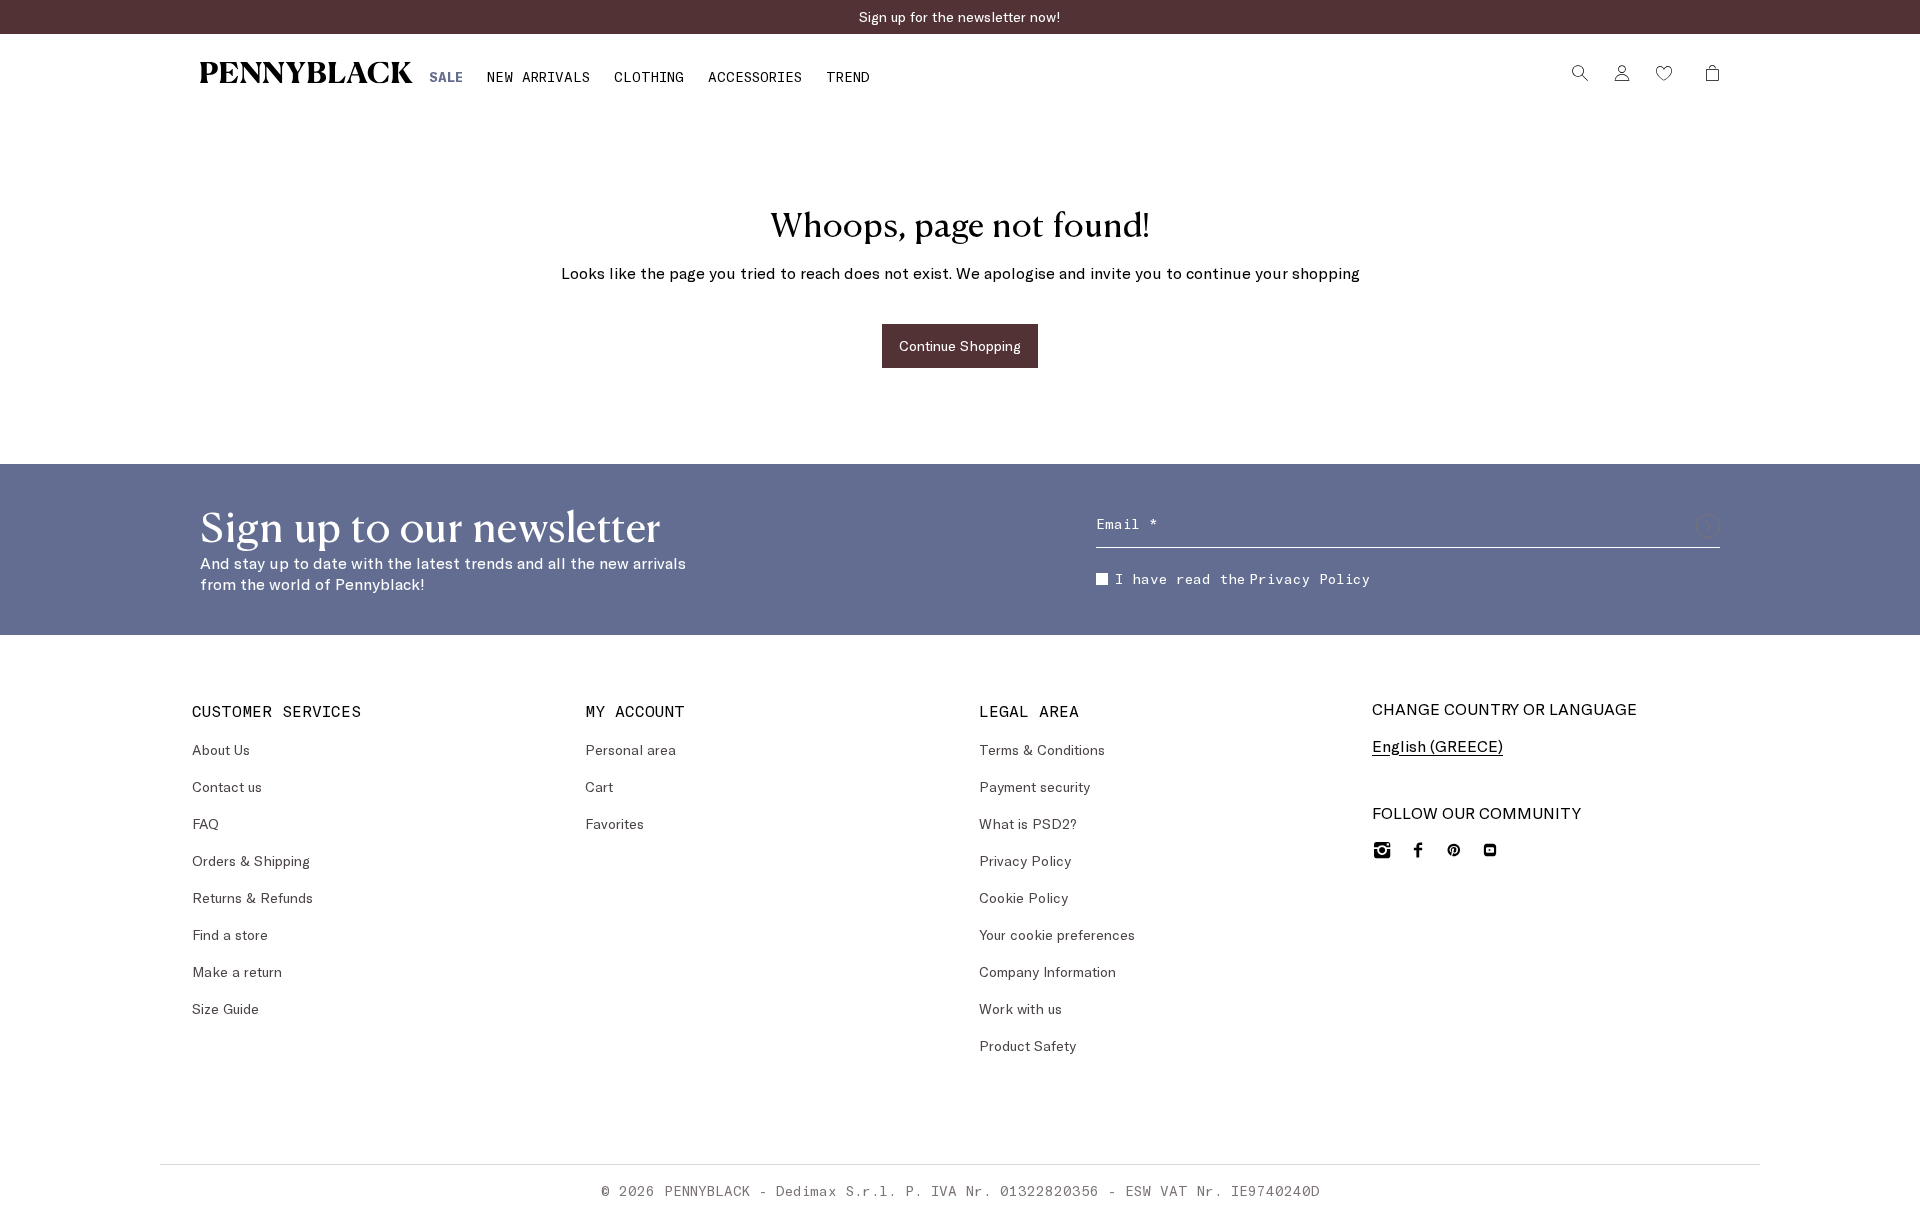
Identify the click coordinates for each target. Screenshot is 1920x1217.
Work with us (1020, 1008)
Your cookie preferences (1057, 934)
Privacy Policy (1309, 578)
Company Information (1047, 971)
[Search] (1580, 73)
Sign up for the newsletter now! (960, 16)
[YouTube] (1490, 850)
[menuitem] (446, 76)
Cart (599, 786)
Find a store (230, 934)
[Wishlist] (1664, 73)
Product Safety (1027, 1045)
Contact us (227, 786)
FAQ (205, 823)
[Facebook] (1418, 850)
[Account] (1622, 73)
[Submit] (1708, 526)
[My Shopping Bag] (1707, 73)
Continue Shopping (960, 345)
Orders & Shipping (251, 860)
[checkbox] (1102, 579)
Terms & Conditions (1042, 749)
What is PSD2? (1028, 823)
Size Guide (225, 1008)
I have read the (1242, 578)
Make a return (237, 971)
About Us (221, 749)
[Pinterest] (1454, 850)
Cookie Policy (1023, 897)
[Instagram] (1382, 850)
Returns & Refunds (252, 897)
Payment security (1034, 786)
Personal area (630, 749)
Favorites (614, 823)
